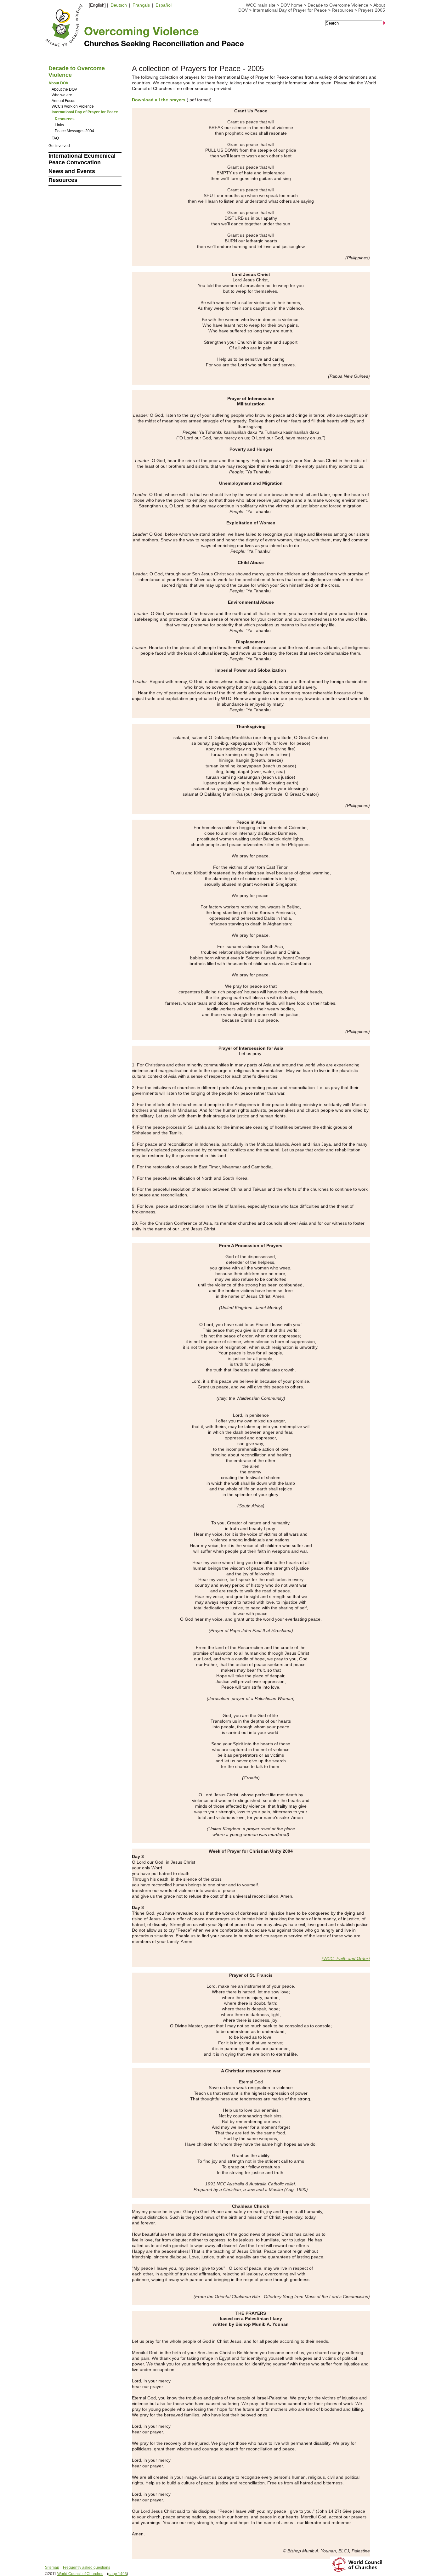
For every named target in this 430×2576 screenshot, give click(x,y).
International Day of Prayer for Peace (290, 10)
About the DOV (64, 89)
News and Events (72, 171)
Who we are (62, 95)
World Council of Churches (80, 2574)
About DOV (58, 83)
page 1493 (118, 2574)
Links (59, 125)
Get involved (59, 146)
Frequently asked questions (87, 2568)
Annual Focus (63, 101)
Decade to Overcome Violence (338, 5)
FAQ (55, 138)
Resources (342, 10)
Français (141, 5)
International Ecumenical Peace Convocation (82, 159)
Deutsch (119, 5)
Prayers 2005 (372, 10)
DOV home (291, 5)
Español (164, 5)
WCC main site (261, 5)
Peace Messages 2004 (74, 131)
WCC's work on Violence (73, 106)
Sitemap (52, 2568)
